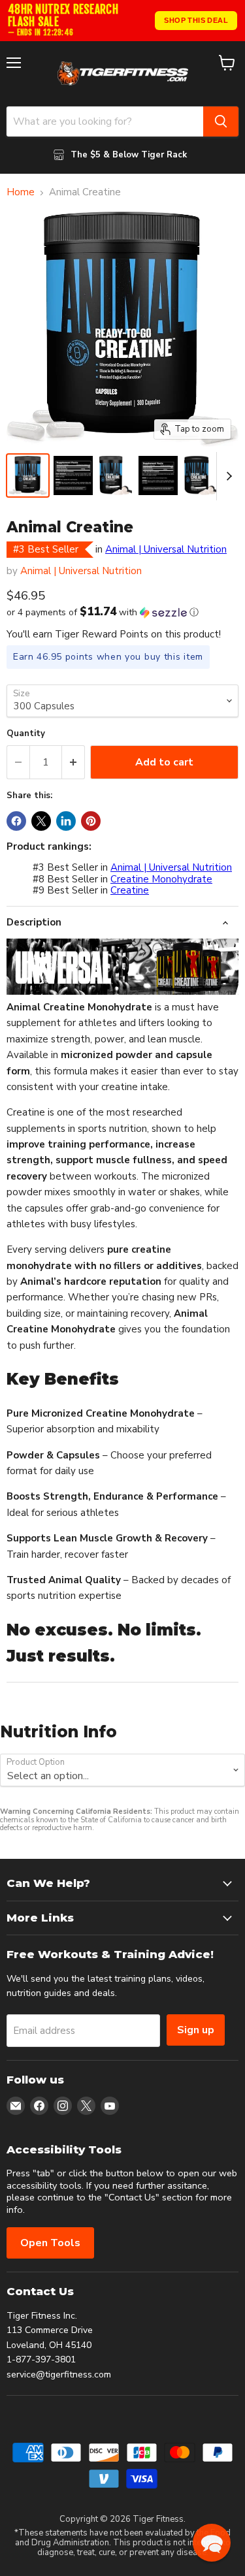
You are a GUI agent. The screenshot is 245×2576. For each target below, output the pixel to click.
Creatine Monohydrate (161, 879)
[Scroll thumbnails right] (227, 476)
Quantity (26, 734)
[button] (122, 612)
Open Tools (50, 2243)
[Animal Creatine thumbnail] (28, 475)
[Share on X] (41, 821)
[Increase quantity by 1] (73, 762)
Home (21, 192)
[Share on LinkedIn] (66, 821)
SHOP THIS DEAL (196, 20)
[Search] (221, 121)
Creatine (130, 890)
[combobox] (105, 121)
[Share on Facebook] (16, 821)
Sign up (196, 2030)
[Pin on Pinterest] (91, 821)
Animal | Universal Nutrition (166, 549)
